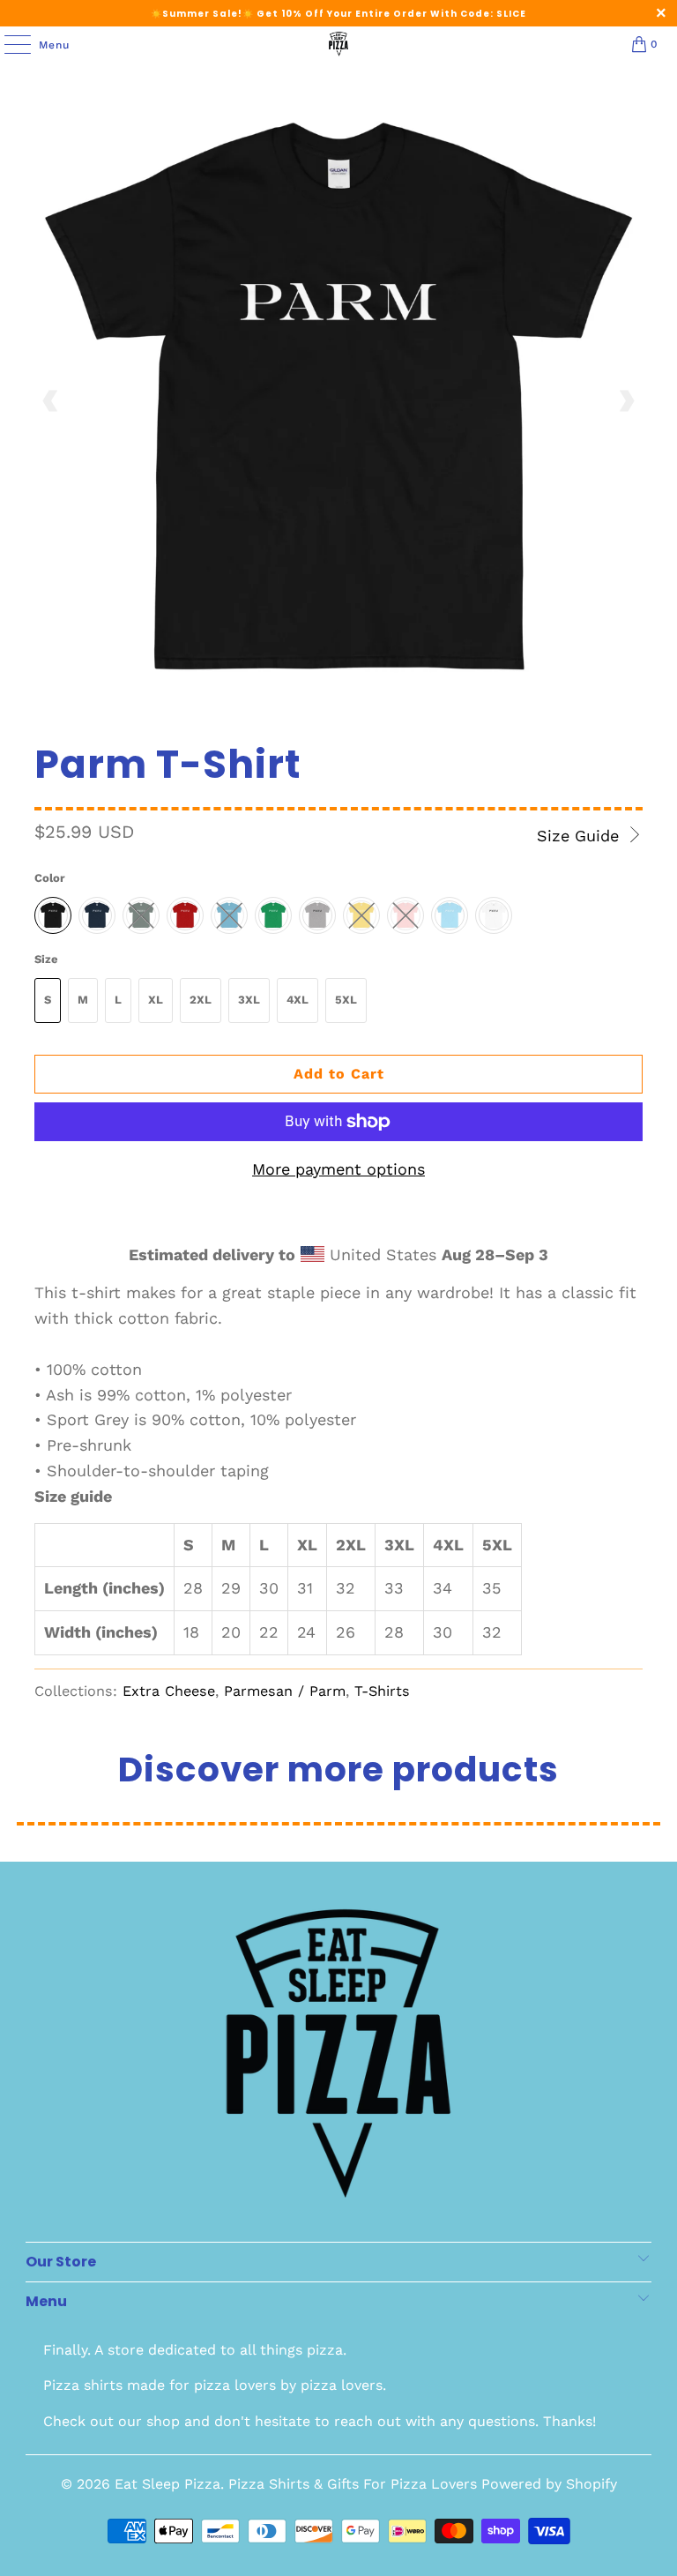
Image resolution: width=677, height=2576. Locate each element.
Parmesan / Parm (285, 1691)
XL (156, 1000)
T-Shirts (382, 1691)
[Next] (626, 401)
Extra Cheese (169, 1691)
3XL (249, 1000)
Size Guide (580, 836)
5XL (346, 1000)
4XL (298, 1000)
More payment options (338, 1169)
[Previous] (51, 401)
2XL (201, 1000)
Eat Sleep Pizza (167, 2484)
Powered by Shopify (549, 2484)
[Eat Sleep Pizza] (338, 44)
